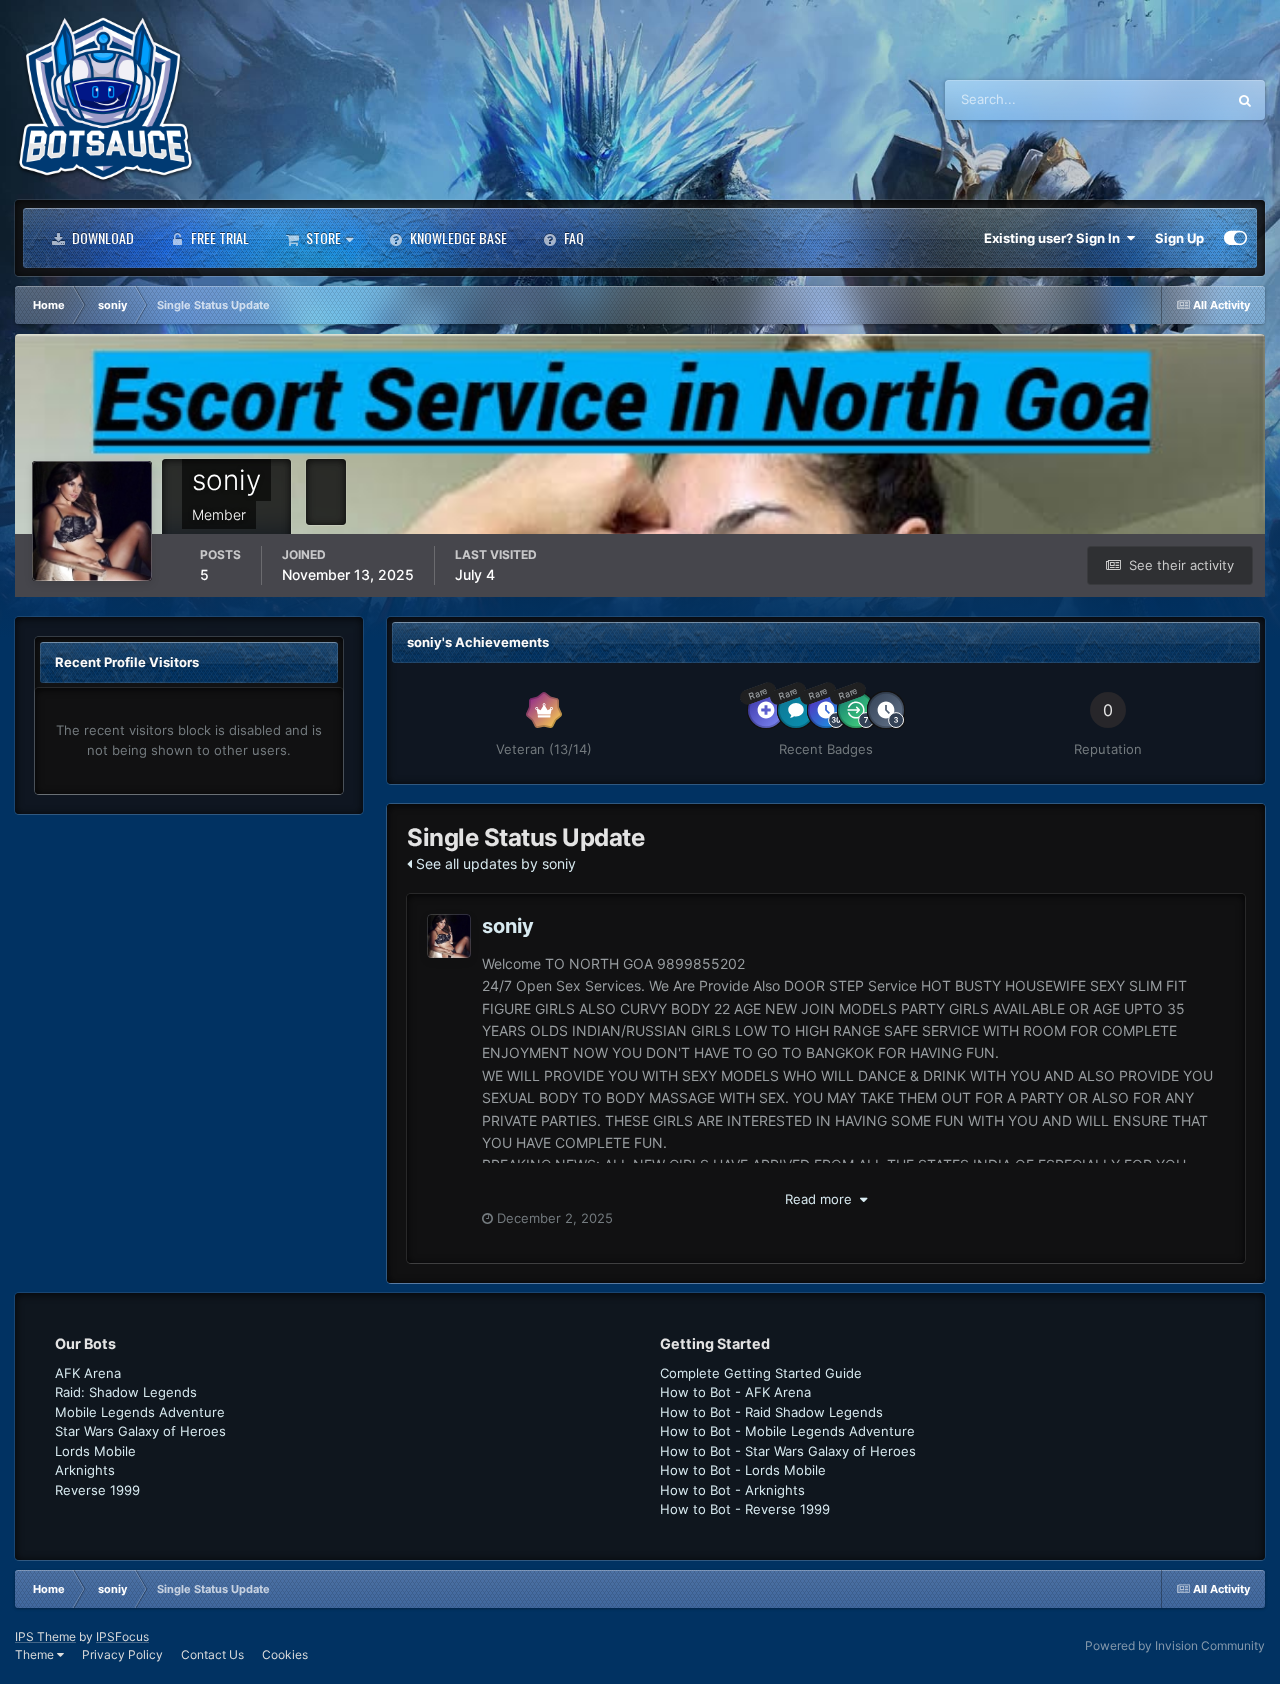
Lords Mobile (95, 1451)
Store (322, 237)
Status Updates (1155, 99)
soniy (508, 926)
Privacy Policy (122, 1654)
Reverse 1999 (97, 1490)
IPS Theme (45, 1636)
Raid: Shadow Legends (126, 1392)
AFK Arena (88, 1373)
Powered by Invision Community (1175, 1645)
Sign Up (1179, 238)
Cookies (285, 1654)
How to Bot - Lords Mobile (743, 1470)
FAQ (572, 237)
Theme (36, 1654)
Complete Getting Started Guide (761, 1373)
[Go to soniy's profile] (449, 936)
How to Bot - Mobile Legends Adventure (787, 1431)
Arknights (85, 1470)
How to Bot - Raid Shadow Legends (771, 1412)
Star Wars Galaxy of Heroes (140, 1431)
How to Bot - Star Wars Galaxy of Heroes (788, 1451)
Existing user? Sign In (1055, 238)
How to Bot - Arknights (732, 1490)
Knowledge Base (457, 237)
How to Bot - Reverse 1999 (745, 1509)
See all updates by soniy (494, 863)
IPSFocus (122, 1636)
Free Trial (218, 237)
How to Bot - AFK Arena (735, 1392)
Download (101, 237)
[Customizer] (1235, 238)
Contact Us (212, 1654)
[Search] (1245, 100)
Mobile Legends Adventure (140, 1412)
